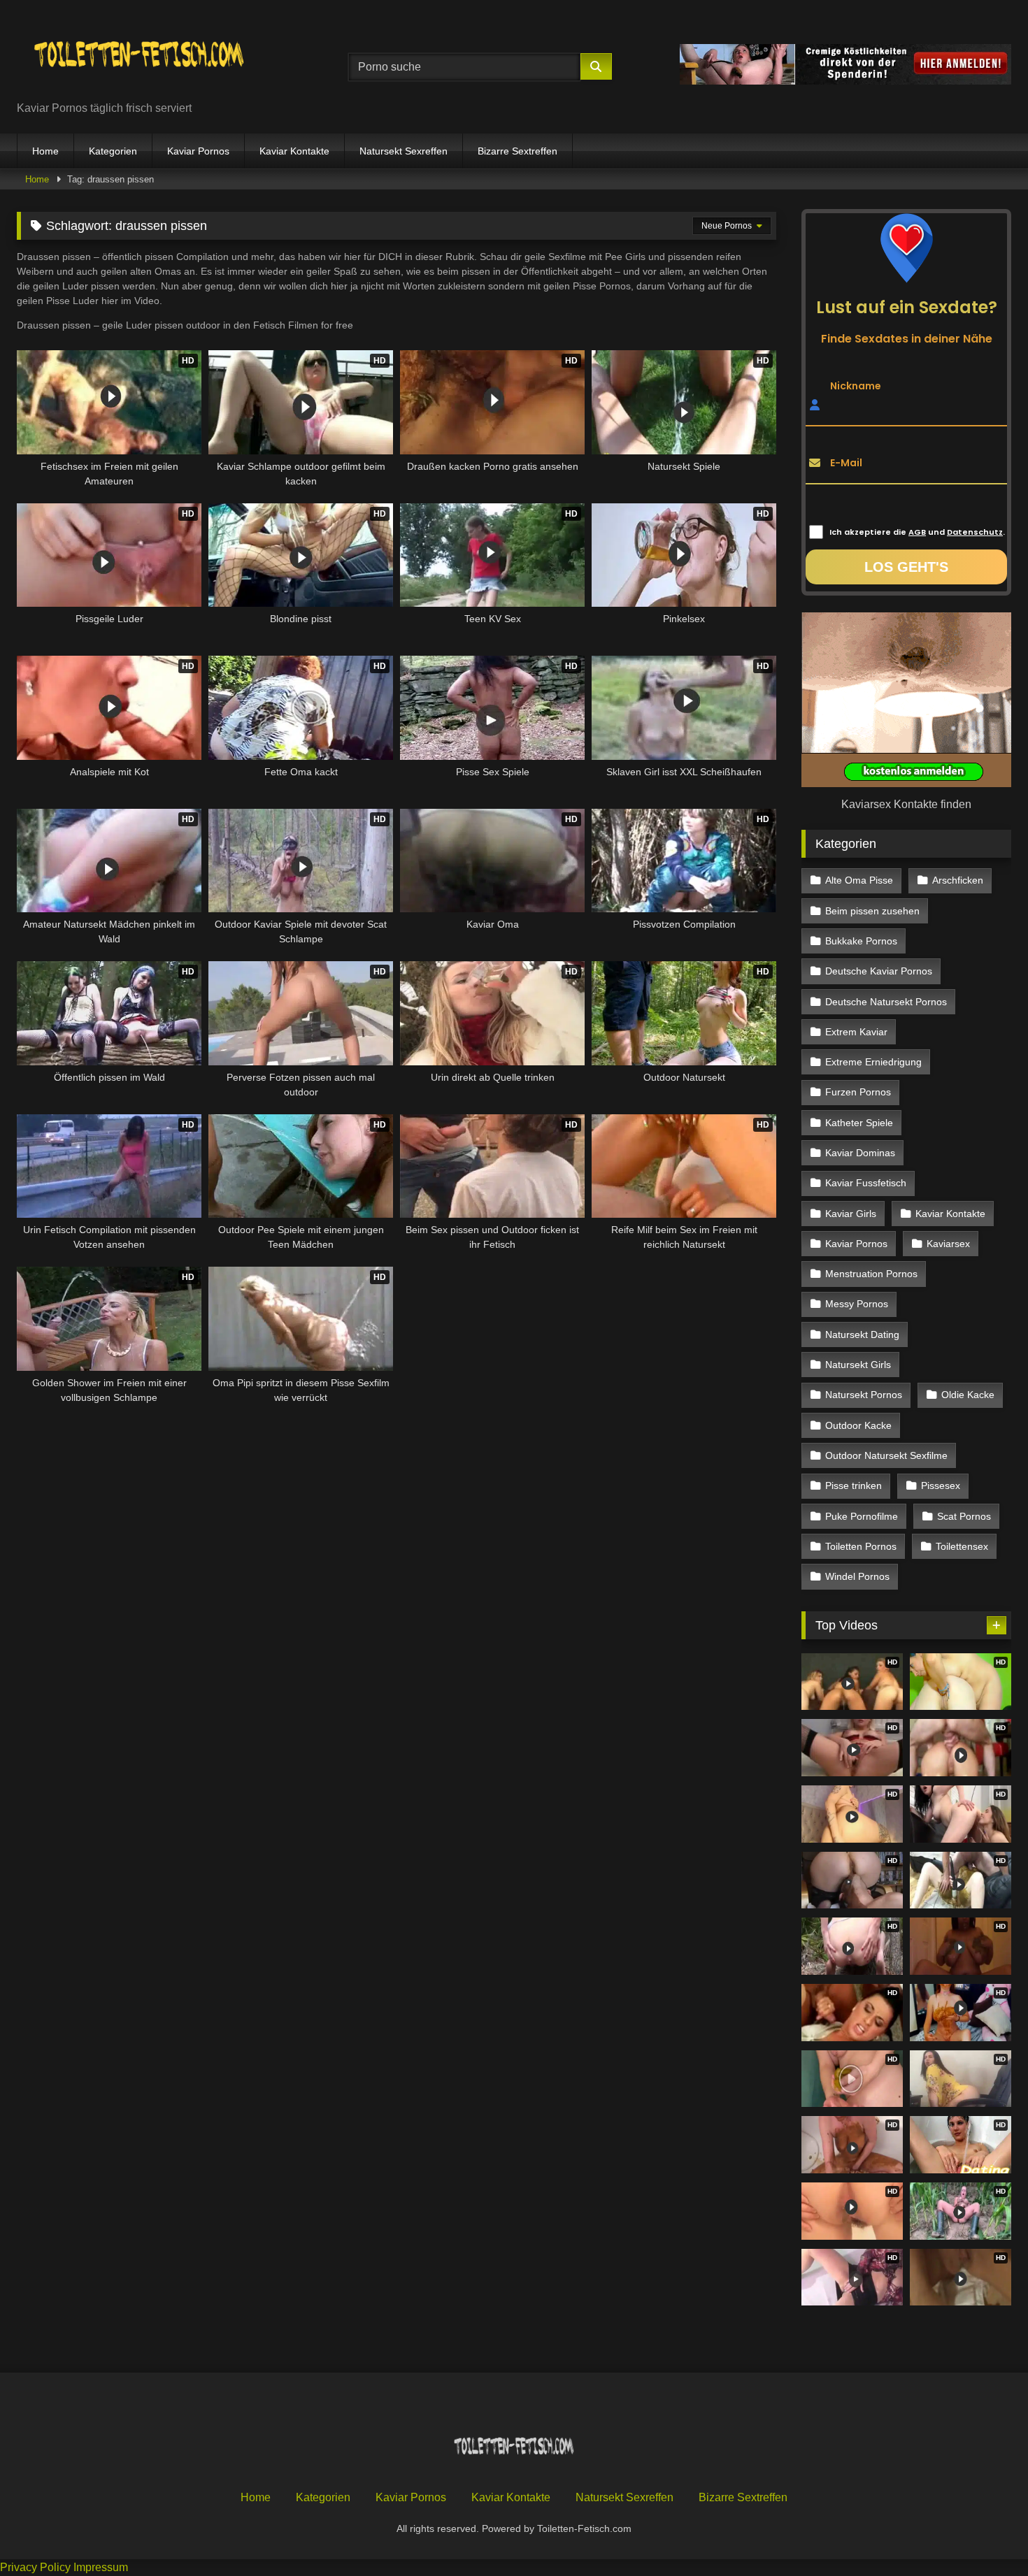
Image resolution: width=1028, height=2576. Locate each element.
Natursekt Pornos (864, 1395)
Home (45, 151)
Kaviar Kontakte (294, 151)
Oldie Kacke (968, 1395)
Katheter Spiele (859, 1123)
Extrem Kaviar (856, 1032)
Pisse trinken (854, 1485)
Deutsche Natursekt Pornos (886, 1002)
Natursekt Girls (858, 1365)
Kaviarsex (948, 1244)
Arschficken (958, 880)
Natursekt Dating (862, 1334)
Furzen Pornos (858, 1092)
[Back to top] (985, 2534)
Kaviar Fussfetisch (866, 1183)
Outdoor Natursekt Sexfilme (886, 1455)
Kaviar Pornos (198, 151)
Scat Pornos (964, 1516)
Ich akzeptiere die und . (917, 532)
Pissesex (941, 1485)
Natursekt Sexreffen (404, 151)
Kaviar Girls (851, 1214)
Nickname (856, 385)
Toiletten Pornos (861, 1546)
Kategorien (113, 151)
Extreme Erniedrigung (873, 1062)
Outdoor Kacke (858, 1425)
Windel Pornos (857, 1576)
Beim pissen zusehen (872, 911)
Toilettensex (962, 1546)
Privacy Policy (35, 2567)
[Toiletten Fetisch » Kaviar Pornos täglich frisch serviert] (139, 56)
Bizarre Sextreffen (517, 151)
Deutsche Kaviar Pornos (879, 971)
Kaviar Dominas (860, 1153)
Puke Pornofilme (862, 1516)
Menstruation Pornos (871, 1274)
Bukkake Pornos (861, 941)
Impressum (101, 2567)
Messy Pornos (857, 1304)
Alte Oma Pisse (859, 880)
